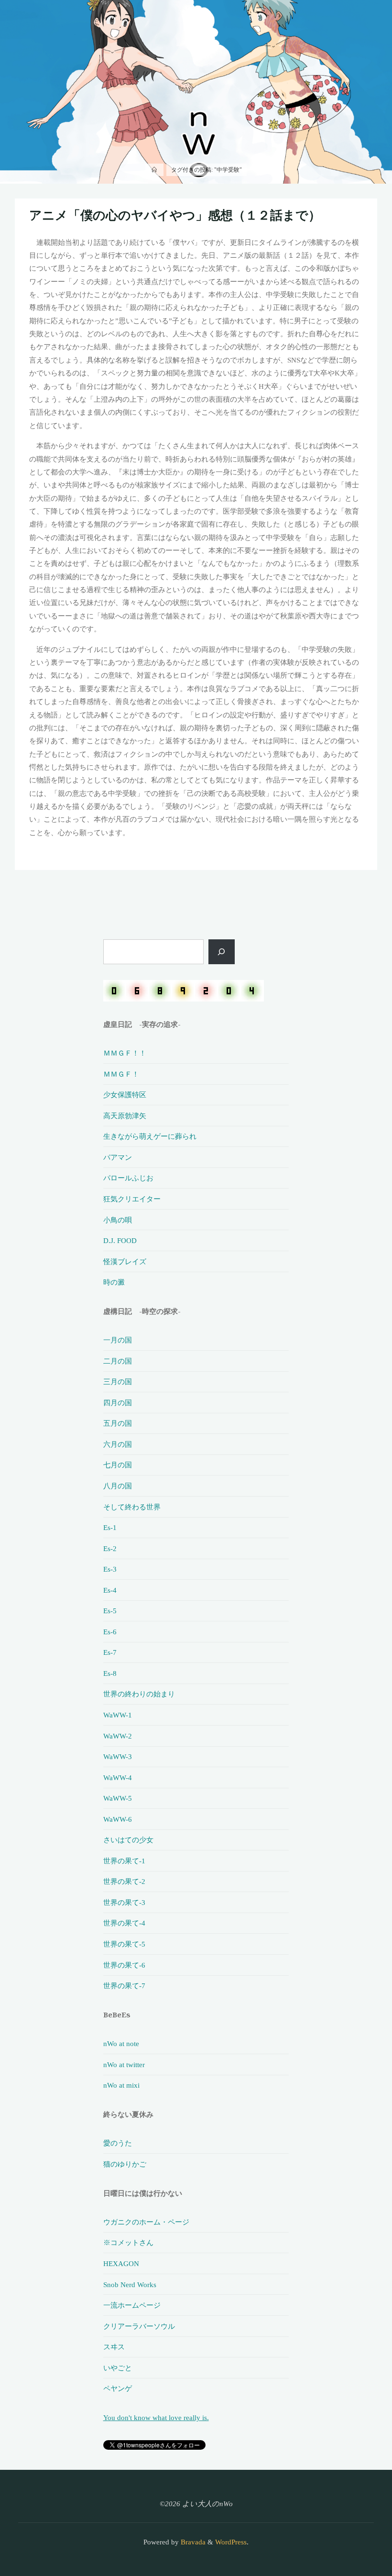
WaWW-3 (118, 1756)
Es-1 (110, 1527)
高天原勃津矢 (125, 1116)
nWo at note (121, 2043)
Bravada (192, 2542)
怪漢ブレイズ (125, 1261)
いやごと (118, 2368)
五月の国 (118, 1423)
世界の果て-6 (124, 1965)
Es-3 (110, 1569)
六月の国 (118, 1444)
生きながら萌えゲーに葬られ (150, 1136)
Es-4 (110, 1590)
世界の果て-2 (124, 1881)
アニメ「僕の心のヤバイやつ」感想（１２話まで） (175, 215)
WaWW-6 (118, 1819)
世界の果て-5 (124, 1944)
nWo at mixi (121, 2085)
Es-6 (110, 1632)
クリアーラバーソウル (139, 2326)
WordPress (231, 2542)
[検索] (222, 952)
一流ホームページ (132, 2305)
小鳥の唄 (118, 1220)
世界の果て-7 (124, 1986)
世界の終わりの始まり (139, 1694)
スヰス (114, 2347)
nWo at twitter (124, 2064)
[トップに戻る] (355, 2539)
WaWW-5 (118, 1798)
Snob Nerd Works (130, 2284)
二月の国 (118, 1361)
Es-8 (110, 1673)
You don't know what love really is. (156, 2417)
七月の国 (118, 1465)
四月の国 (118, 1403)
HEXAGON (121, 2263)
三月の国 (118, 1382)
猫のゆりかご (125, 2164)
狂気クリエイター (132, 1199)
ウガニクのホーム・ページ (146, 2222)
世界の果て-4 (124, 1923)
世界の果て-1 (124, 1861)
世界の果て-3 (124, 1902)
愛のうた (118, 2143)
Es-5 (110, 1611)
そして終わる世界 (132, 1507)
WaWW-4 (118, 1778)
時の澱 (114, 1282)
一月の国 (118, 1340)
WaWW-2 (118, 1736)
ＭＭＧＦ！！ (125, 1053)
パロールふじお (128, 1178)
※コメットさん (128, 2242)
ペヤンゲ (118, 2388)
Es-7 (110, 1652)
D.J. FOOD (120, 1240)
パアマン (118, 1157)
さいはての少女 (128, 1840)
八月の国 (118, 1486)
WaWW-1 (118, 1715)
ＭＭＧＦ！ (121, 1074)
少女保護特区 (125, 1095)
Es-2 (110, 1548)
